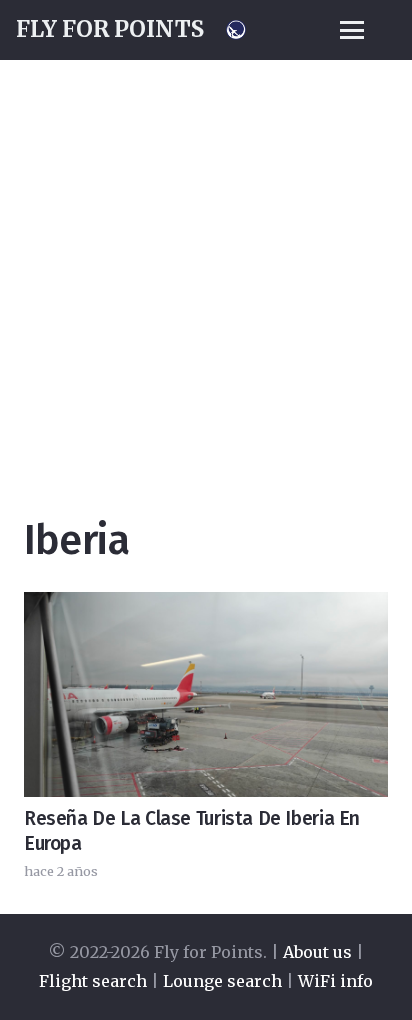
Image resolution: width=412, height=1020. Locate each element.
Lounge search (222, 981)
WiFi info (335, 981)
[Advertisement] (206, 216)
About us (317, 952)
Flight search (93, 981)
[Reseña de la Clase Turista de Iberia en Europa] (206, 694)
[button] (352, 30)
